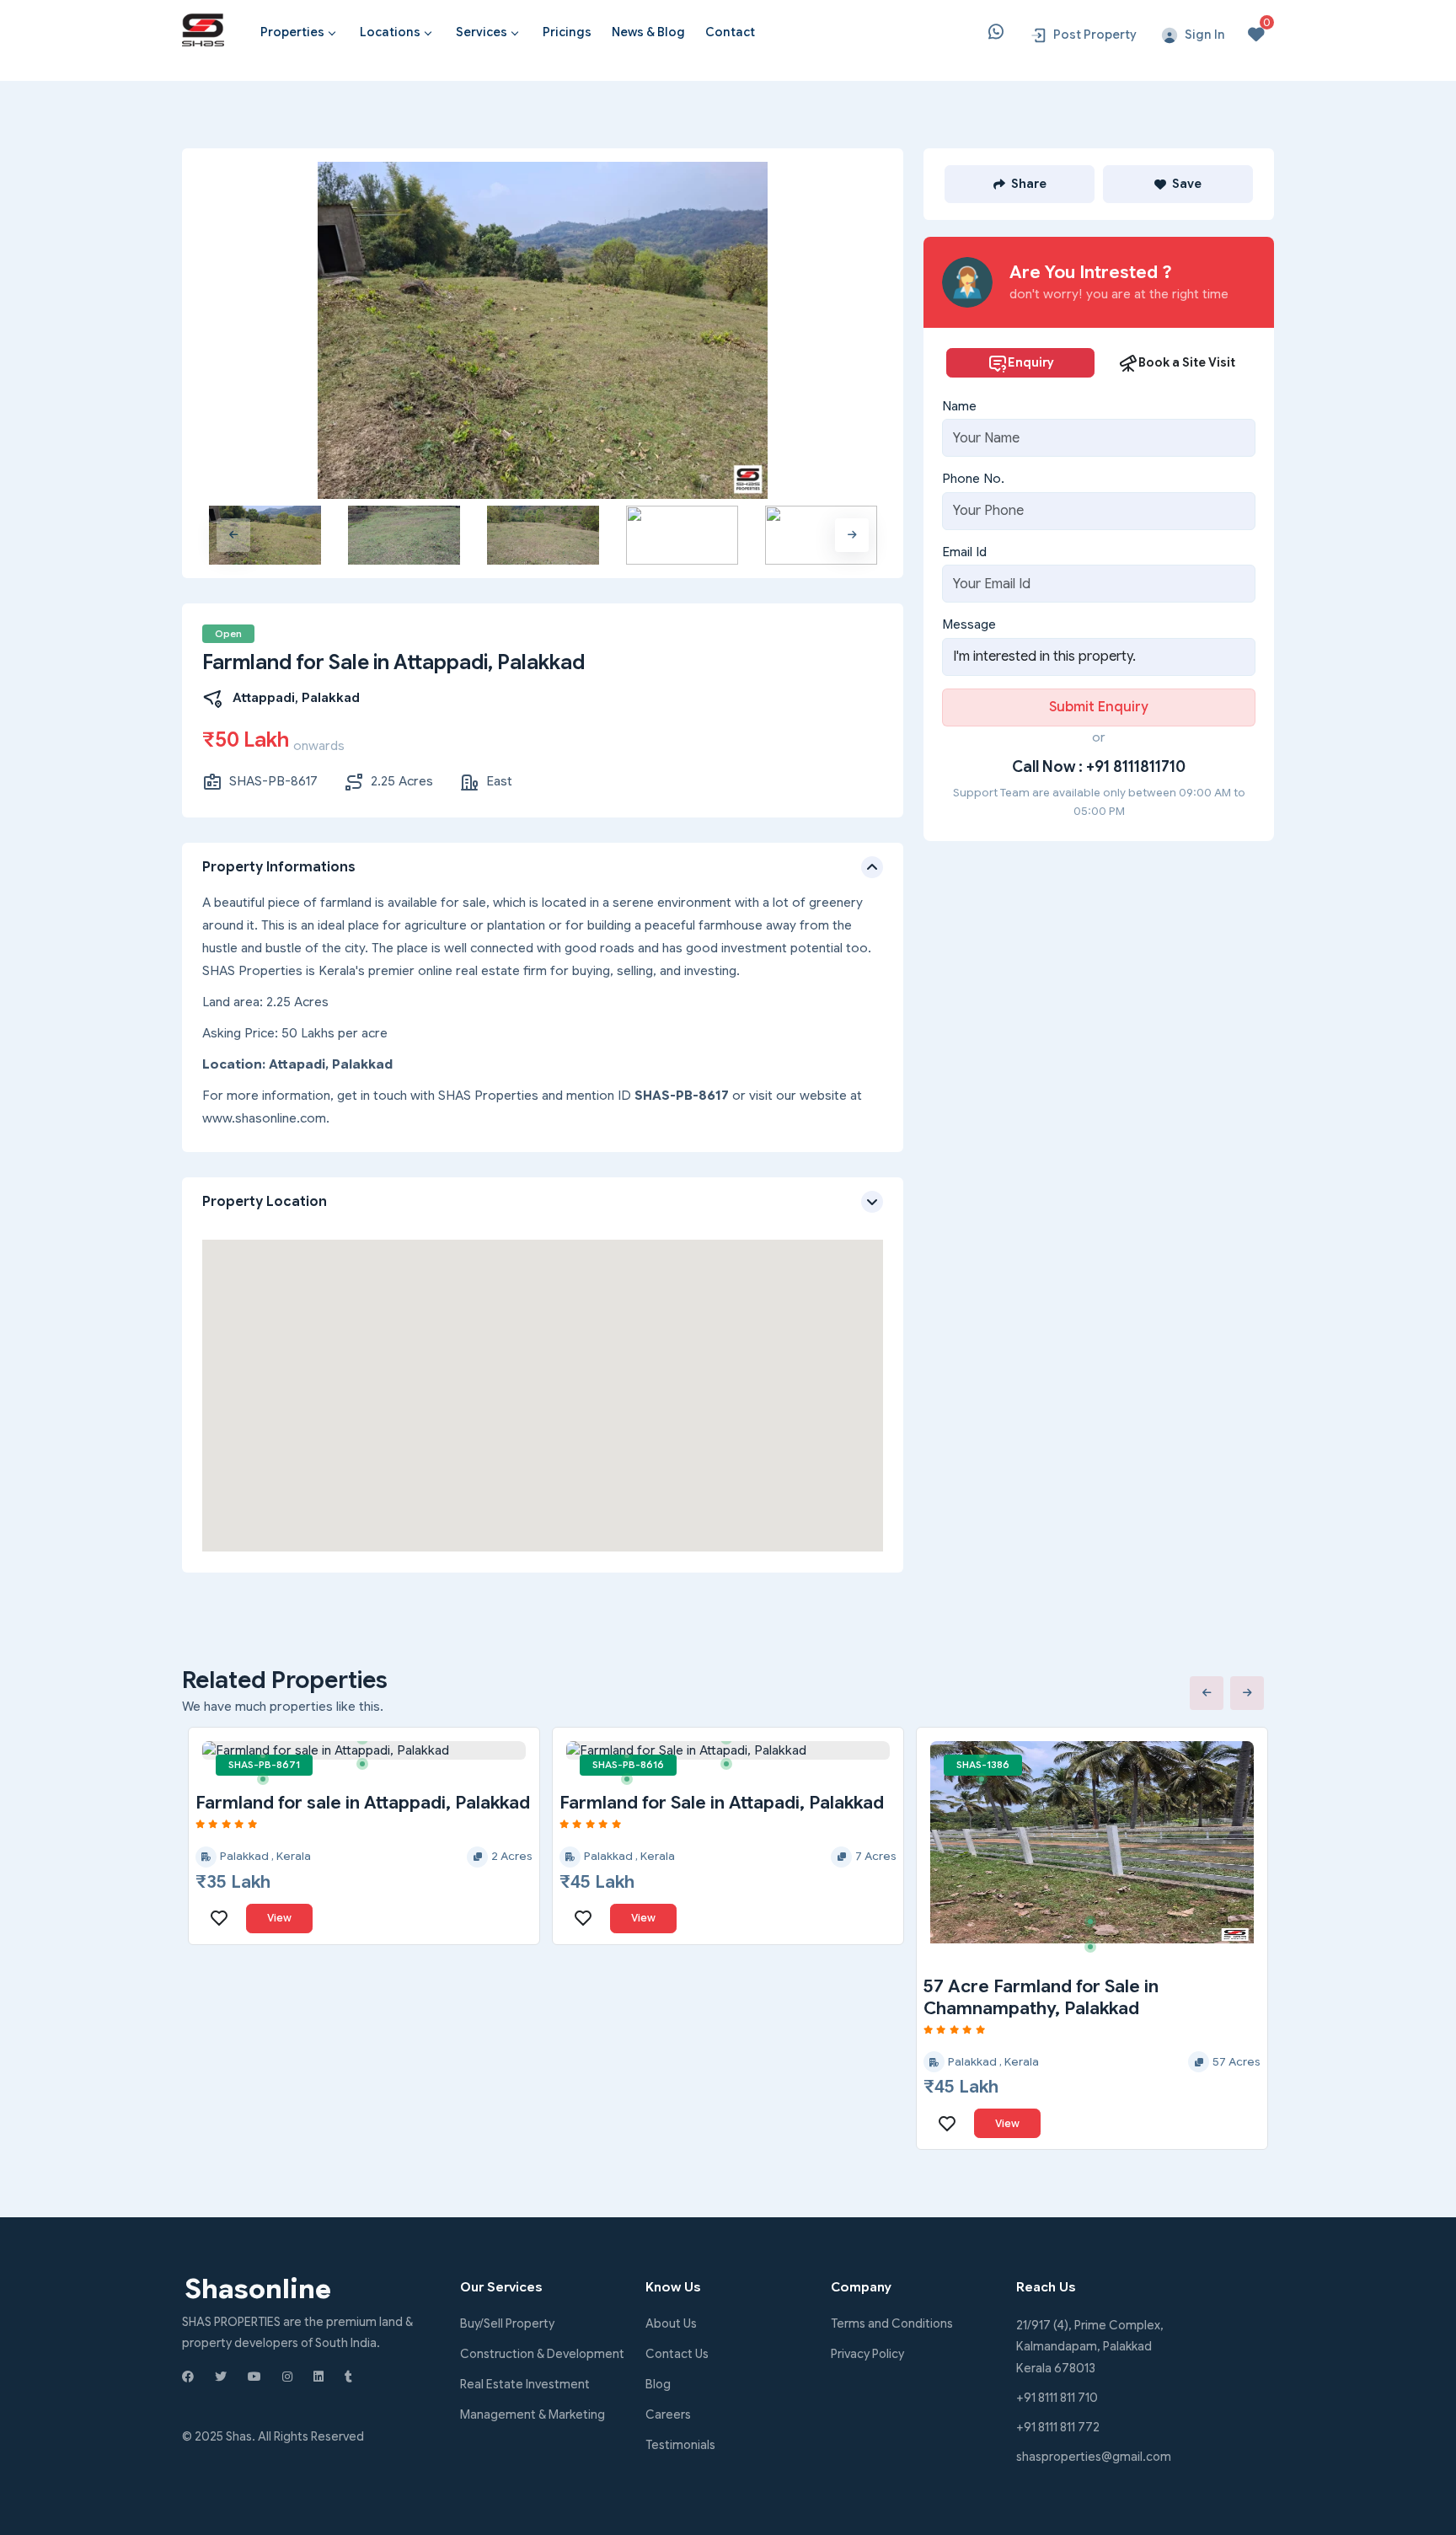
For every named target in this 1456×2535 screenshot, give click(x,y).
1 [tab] (269, 1761)
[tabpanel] (364, 1751)
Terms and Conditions (892, 2323)
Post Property (1095, 35)
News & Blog (648, 32)
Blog (658, 2384)
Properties (292, 32)
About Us (671, 2323)
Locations (390, 32)
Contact (730, 32)
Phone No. (973, 479)
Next (852, 535)
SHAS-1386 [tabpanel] (983, 1765)
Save (1187, 184)
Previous (233, 535)
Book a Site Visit (1187, 362)
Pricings (567, 32)
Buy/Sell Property (507, 2323)
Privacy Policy (867, 2354)
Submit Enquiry (1099, 707)
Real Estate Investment (525, 2384)
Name (959, 406)
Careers (668, 2414)
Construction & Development (542, 2354)
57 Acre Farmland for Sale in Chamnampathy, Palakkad (1041, 1997)
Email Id (964, 552)
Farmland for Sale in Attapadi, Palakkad (722, 1803)
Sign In (1205, 35)
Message (969, 624)
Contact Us (677, 2354)
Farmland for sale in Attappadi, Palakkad (363, 1803)
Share (1029, 184)
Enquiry (1031, 362)
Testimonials (680, 2445)
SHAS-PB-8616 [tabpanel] (628, 1765)
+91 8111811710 (1136, 767)
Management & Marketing (533, 2414)
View (279, 1918)
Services (482, 32)
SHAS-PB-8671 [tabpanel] (264, 1765)
